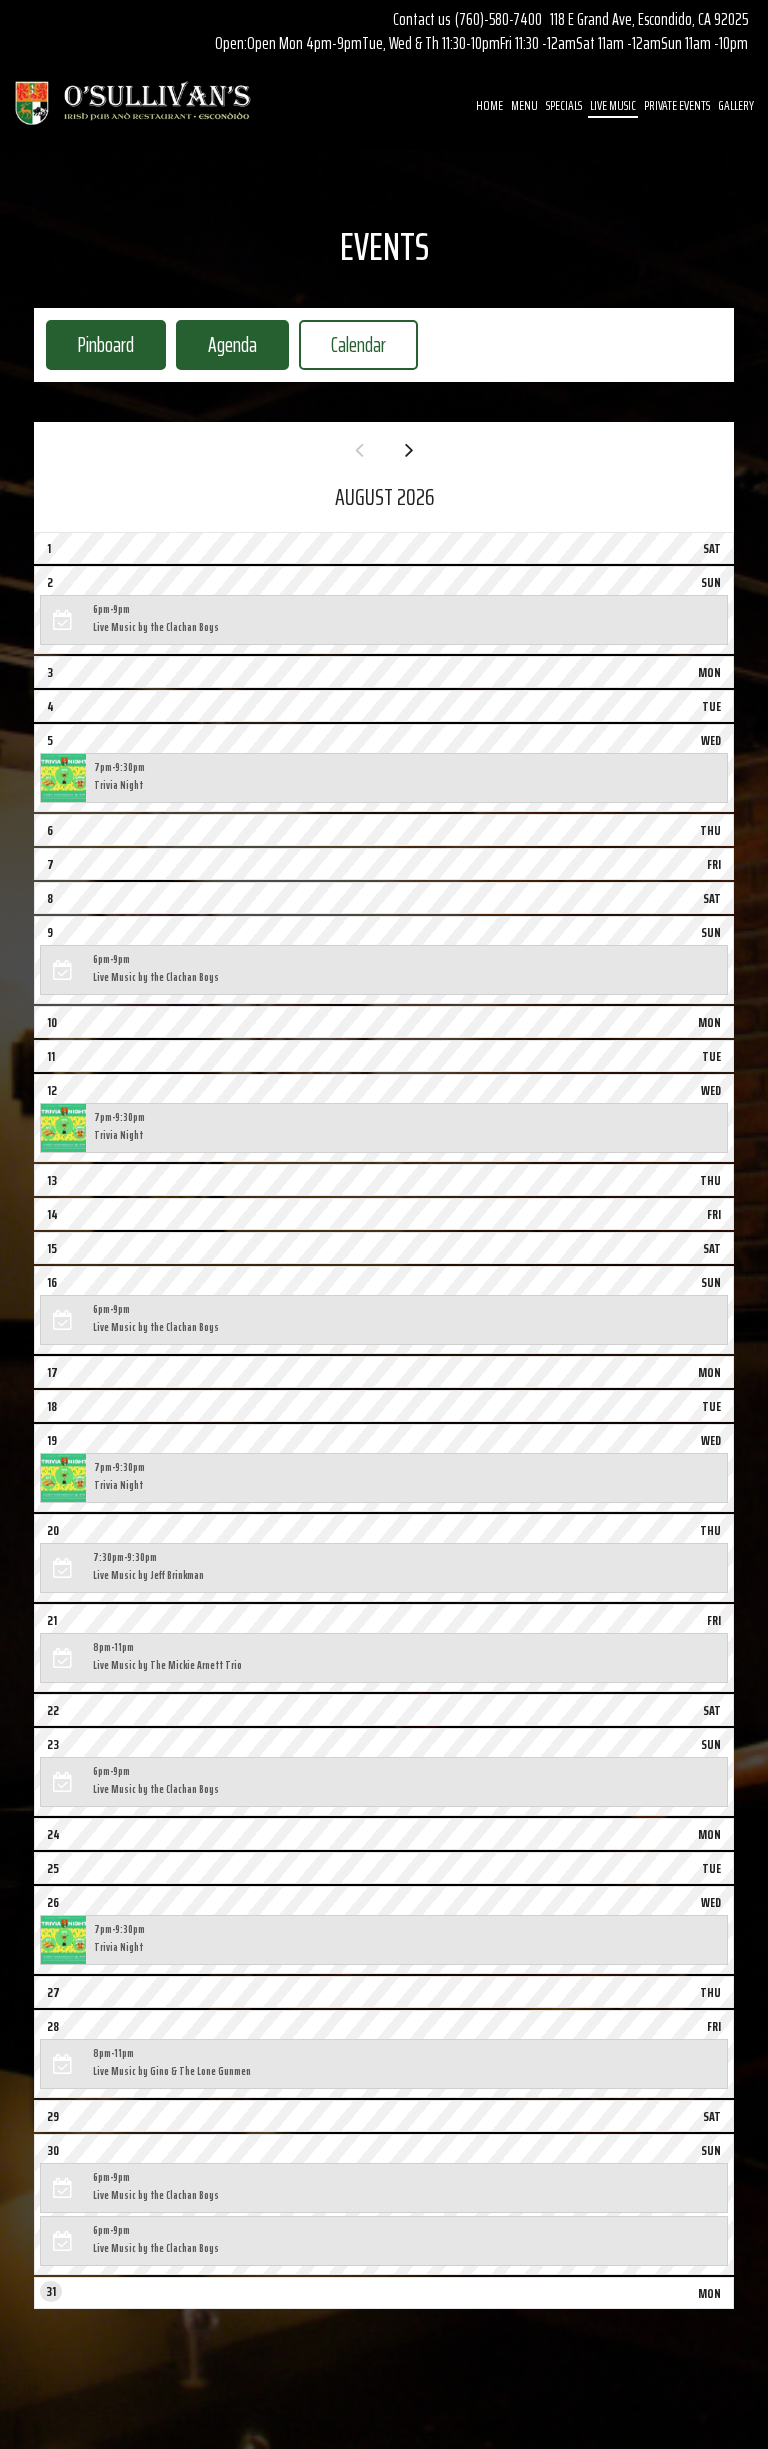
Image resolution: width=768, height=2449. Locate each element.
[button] (384, 620)
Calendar (342, 344)
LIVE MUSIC (613, 105)
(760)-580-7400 (498, 19)
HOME (489, 105)
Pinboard (90, 344)
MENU (524, 105)
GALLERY (736, 105)
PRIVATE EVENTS (677, 105)
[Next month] (409, 450)
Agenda (216, 344)
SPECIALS (564, 105)
